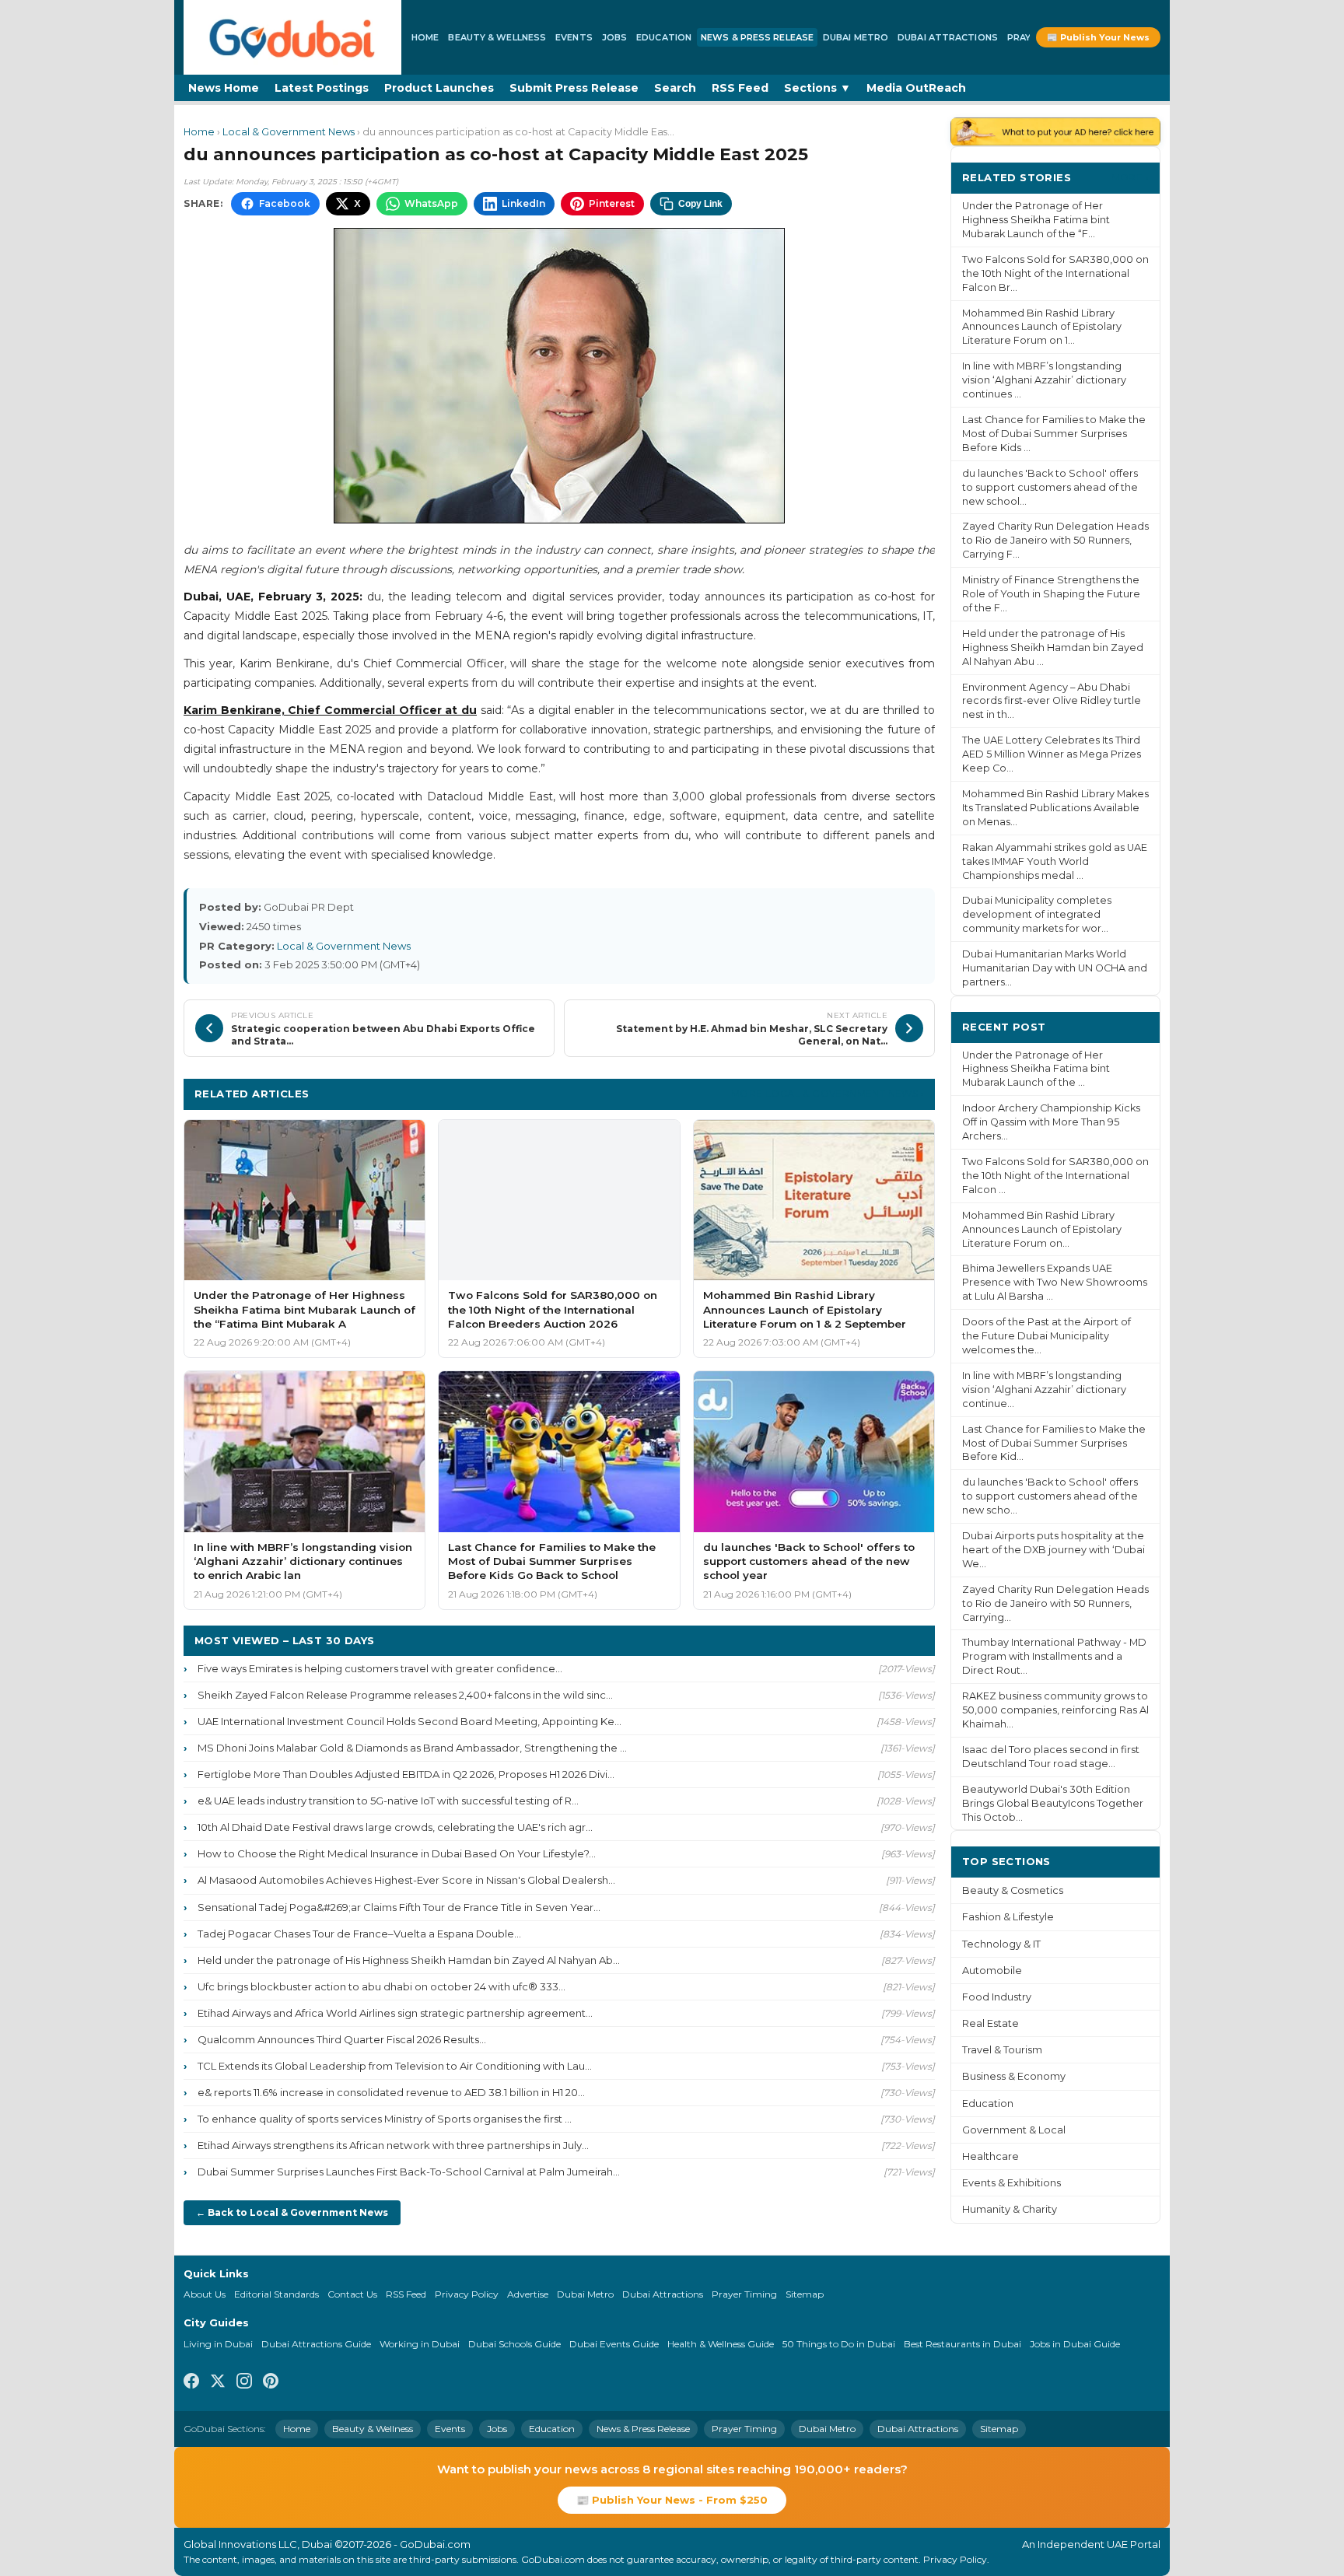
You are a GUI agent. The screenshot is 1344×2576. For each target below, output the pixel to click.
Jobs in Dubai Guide (1075, 2344)
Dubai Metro (856, 37)
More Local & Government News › (828, 1093)
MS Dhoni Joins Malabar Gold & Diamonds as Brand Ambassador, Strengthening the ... (412, 1748)
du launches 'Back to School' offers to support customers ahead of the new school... (1050, 487)
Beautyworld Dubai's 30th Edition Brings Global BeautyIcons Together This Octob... (1053, 1803)
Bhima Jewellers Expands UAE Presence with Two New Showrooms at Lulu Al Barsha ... (1055, 1282)
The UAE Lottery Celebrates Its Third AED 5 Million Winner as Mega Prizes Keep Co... (1052, 754)
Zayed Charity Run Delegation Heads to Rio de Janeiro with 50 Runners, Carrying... (1055, 1603)
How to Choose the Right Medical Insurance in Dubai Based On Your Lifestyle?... (397, 1853)
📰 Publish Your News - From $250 (672, 2500)
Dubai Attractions (948, 37)
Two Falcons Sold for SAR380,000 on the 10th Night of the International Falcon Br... (1055, 273)
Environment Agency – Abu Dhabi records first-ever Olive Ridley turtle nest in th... (1052, 701)
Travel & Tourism (1002, 2050)
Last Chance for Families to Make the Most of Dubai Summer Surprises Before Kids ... (1054, 434)
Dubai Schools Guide (514, 2344)
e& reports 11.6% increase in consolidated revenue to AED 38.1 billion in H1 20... (391, 2092)
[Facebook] (191, 2383)
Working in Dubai (420, 2344)
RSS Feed (740, 88)
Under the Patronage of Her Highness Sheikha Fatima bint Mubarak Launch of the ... (1036, 1069)
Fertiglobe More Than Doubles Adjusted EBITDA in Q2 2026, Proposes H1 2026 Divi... (406, 1774)
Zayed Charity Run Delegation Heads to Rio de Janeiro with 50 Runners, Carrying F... (1055, 540)
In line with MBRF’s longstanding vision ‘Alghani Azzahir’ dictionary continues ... (1044, 380)
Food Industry (997, 1997)
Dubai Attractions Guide (316, 2344)
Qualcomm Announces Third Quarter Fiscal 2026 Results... (342, 2039)
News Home (224, 88)
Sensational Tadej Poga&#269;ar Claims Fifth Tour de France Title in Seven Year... (399, 1907)
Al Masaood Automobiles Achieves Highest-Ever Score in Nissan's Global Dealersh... (406, 1880)
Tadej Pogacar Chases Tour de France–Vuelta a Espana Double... (359, 1934)
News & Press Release (757, 37)
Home (425, 37)
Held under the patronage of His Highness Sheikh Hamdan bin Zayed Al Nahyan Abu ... (1053, 647)
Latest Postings (322, 88)
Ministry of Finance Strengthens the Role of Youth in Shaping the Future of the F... (1051, 594)
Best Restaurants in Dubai (962, 2344)
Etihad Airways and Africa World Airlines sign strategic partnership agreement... (395, 2013)
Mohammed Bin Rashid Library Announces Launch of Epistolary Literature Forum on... (1042, 1229)
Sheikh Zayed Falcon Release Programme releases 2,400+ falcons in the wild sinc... (405, 1695)
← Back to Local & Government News (292, 2212)
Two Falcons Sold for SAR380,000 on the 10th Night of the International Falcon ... (1055, 1176)
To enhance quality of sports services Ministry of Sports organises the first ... (385, 2119)
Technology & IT (1001, 1944)
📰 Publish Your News (1098, 37)
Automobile (992, 1970)
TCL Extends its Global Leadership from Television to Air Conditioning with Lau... (395, 2066)
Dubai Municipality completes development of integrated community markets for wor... (1037, 914)
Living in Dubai (218, 2344)
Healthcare (990, 2156)
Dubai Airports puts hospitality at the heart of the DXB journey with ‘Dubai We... (1053, 1550)
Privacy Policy (467, 2294)
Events (574, 37)
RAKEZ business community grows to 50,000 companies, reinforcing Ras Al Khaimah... (1055, 1710)
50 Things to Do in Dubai (839, 2344)
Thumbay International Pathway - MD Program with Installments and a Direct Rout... (1054, 1656)
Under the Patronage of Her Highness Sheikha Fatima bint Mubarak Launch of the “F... (1036, 220)
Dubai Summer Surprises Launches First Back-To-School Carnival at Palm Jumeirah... (409, 2172)
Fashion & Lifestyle (1008, 1917)
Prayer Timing (744, 2294)
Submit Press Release (574, 88)
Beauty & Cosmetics (1013, 1890)
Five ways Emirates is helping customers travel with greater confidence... (380, 1668)
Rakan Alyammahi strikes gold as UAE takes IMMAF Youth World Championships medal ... (1055, 861)
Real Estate (990, 2023)
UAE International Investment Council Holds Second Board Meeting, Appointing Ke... (409, 1721)
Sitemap (805, 2294)
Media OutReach (916, 88)
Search (675, 88)
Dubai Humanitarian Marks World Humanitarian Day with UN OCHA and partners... (1055, 968)
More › (1130, 177)
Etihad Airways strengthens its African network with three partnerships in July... (393, 2145)
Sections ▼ (817, 88)
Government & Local (1014, 2130)
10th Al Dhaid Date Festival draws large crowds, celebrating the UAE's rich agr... (395, 1827)
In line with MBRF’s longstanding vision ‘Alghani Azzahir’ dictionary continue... (1044, 1389)
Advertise (528, 2294)
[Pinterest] (271, 2383)
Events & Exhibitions (1011, 2183)
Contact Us (352, 2294)
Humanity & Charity (1010, 2209)
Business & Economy (1014, 2076)
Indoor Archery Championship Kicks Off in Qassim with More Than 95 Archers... (1051, 1122)
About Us (205, 2294)
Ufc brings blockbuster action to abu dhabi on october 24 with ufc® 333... (381, 1986)
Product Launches (439, 88)
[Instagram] (244, 2383)
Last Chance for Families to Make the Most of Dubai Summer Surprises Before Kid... (1054, 1443)
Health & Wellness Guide (721, 2344)
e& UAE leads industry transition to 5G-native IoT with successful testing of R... (388, 1801)
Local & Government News (289, 132)
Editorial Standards (276, 2294)
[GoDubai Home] (292, 37)
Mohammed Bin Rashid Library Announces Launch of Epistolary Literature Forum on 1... (1042, 327)
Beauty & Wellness (497, 37)
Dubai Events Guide (614, 2344)
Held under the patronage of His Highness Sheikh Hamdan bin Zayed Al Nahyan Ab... (409, 1960)
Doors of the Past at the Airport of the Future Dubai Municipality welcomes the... (1046, 1336)
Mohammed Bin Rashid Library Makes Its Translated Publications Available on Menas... (1055, 808)
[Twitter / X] (218, 2383)
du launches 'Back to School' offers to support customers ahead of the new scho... (1050, 1496)
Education (664, 37)
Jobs (614, 37)
